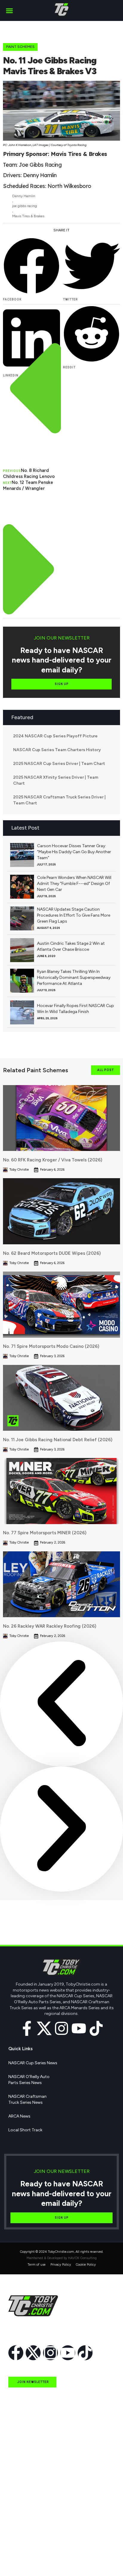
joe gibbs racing (25, 206)
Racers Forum (21, 2561)
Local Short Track (25, 2130)
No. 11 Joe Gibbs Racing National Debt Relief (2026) (58, 1440)
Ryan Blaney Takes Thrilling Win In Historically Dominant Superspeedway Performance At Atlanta (74, 978)
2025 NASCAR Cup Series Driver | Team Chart (59, 764)
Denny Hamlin (24, 196)
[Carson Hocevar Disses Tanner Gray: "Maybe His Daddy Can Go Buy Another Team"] (22, 855)
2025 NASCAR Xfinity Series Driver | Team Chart (56, 780)
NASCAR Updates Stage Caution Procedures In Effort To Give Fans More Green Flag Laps (74, 915)
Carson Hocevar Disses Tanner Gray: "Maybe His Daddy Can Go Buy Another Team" (74, 852)
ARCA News (19, 2116)
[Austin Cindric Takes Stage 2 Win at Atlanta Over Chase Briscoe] (22, 950)
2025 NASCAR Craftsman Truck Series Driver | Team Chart (59, 800)
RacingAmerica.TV (26, 2519)
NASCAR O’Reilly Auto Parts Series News (29, 2080)
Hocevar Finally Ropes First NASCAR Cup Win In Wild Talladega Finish (76, 1009)
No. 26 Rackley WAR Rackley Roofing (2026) (50, 1626)
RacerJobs (19, 2533)
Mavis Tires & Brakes (28, 216)
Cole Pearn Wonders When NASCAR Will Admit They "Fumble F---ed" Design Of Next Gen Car (74, 884)
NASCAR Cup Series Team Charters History (57, 750)
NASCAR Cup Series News (33, 2063)
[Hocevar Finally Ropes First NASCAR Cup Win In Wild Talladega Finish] (22, 1012)
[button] (9, 10)
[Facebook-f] (27, 2028)
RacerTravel (19, 2547)
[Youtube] (79, 2028)
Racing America (23, 2506)
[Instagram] (61, 2028)
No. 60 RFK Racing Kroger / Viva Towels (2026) (53, 1160)
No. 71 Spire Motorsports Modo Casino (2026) (51, 1346)
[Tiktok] (96, 2028)
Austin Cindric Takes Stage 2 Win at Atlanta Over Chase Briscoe (71, 946)
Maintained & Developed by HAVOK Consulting (62, 2258)
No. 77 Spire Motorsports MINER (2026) (45, 1533)
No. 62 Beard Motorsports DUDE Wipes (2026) (52, 1253)
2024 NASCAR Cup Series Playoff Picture (55, 736)
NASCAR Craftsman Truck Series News (27, 2099)
